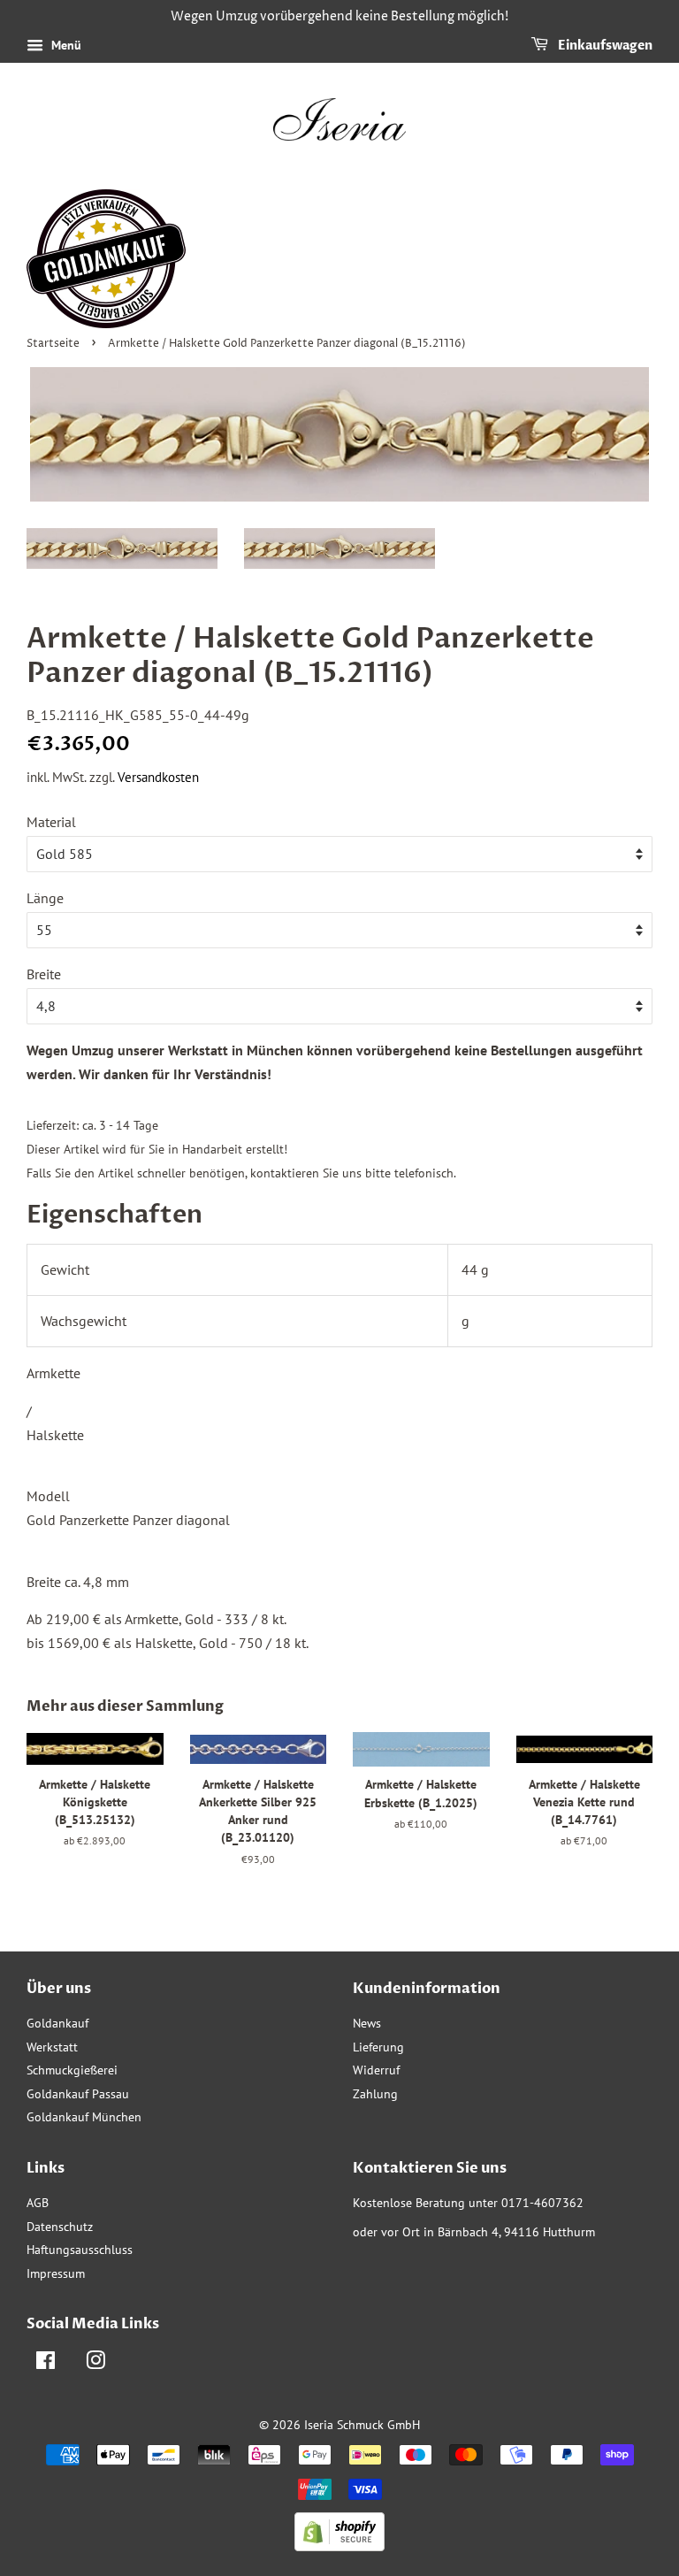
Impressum (56, 2273)
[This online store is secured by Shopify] (339, 2546)
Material (51, 822)
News (367, 2023)
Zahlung (375, 2094)
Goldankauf (57, 2023)
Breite (44, 974)
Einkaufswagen (604, 46)
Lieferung (378, 2047)
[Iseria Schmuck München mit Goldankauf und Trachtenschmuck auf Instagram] (95, 2364)
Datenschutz (60, 2227)
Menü (65, 45)
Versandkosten (158, 777)
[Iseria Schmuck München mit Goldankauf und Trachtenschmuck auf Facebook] (46, 2364)
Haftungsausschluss (80, 2250)
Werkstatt (52, 2047)
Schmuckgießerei (72, 2070)
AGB (38, 2203)
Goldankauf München (84, 2117)
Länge (45, 898)
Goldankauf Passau (78, 2094)
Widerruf (376, 2070)
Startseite (53, 344)
